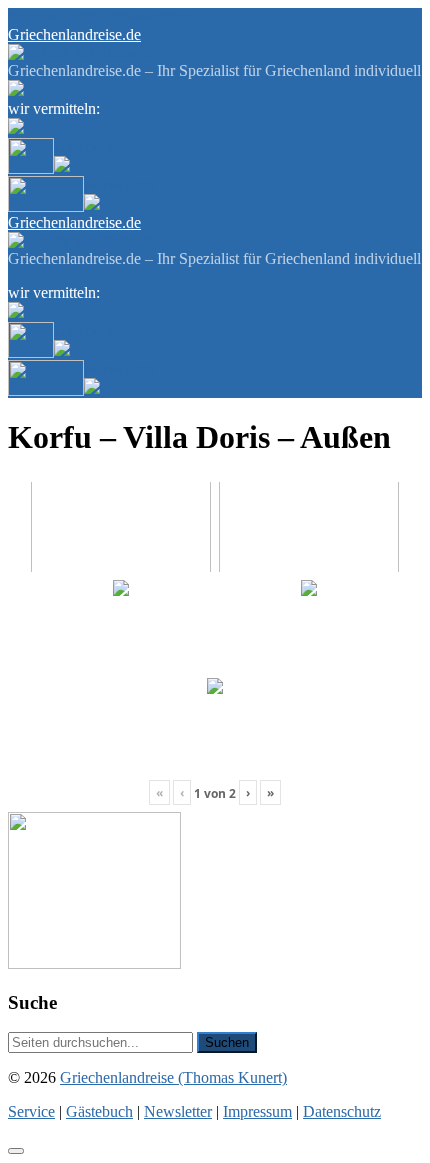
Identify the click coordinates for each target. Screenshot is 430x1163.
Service (31, 16)
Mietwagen (119, 184)
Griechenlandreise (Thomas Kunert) (173, 1077)
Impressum (257, 1111)
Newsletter (156, 16)
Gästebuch (88, 16)
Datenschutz (342, 1111)
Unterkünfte (92, 146)
